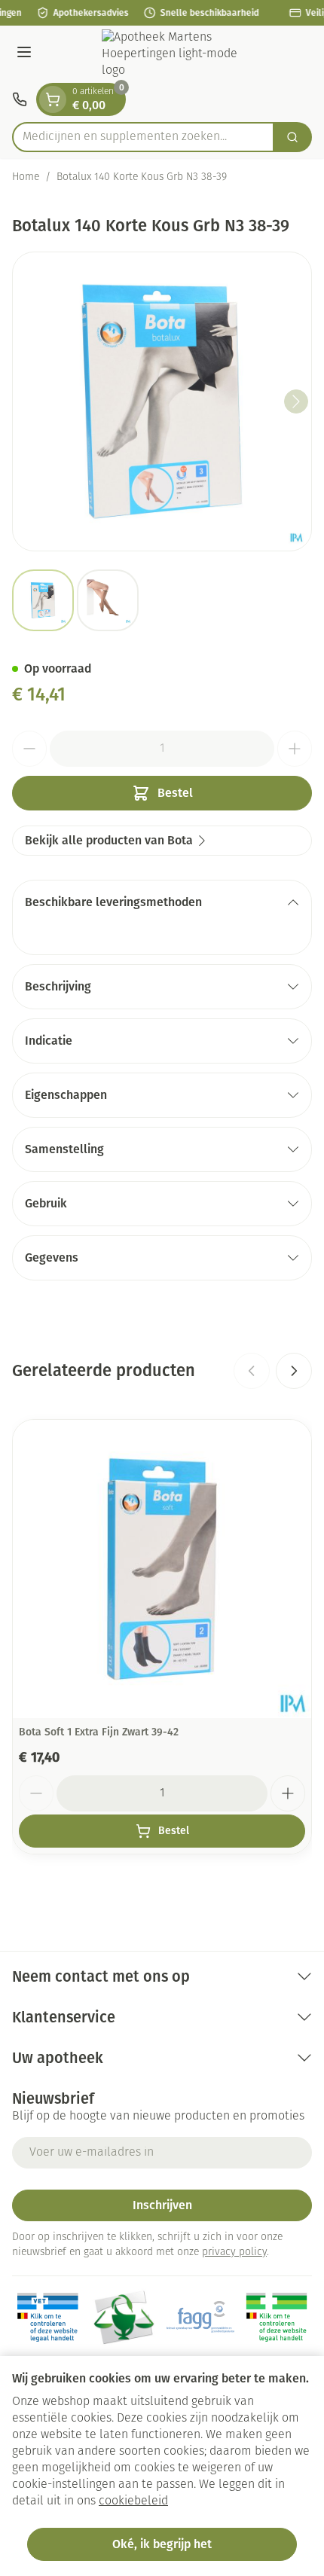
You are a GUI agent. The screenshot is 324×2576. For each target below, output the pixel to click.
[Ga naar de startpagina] (177, 54)
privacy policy (234, 2252)
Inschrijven (162, 2205)
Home (26, 177)
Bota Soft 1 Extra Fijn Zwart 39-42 (99, 1732)
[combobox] (143, 137)
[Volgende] (296, 401)
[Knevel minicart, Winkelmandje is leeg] (53, 99)
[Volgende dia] (294, 1371)
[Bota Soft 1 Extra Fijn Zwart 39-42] (162, 1569)
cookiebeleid (133, 2501)
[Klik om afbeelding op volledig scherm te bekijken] (162, 401)
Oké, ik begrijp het (162, 2544)
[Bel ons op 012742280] (20, 99)
